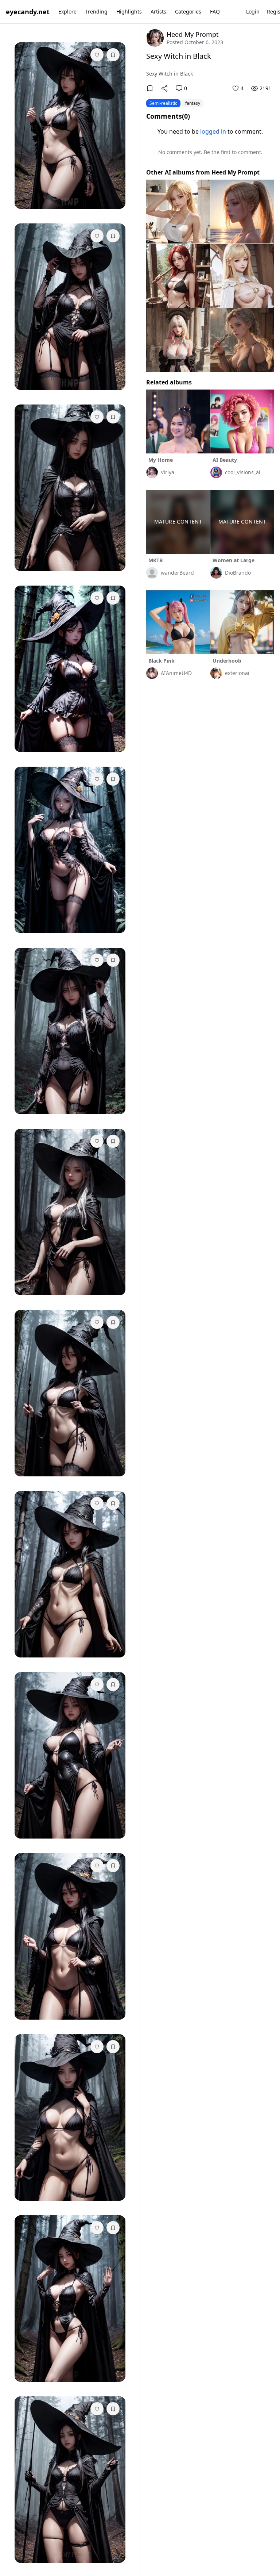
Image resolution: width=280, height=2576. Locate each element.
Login (253, 11)
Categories (188, 11)
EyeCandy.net (28, 12)
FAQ (215, 11)
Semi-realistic (163, 103)
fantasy (193, 103)
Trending (96, 11)
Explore (67, 11)
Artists (158, 11)
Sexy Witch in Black (179, 56)
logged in (213, 131)
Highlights (129, 11)
